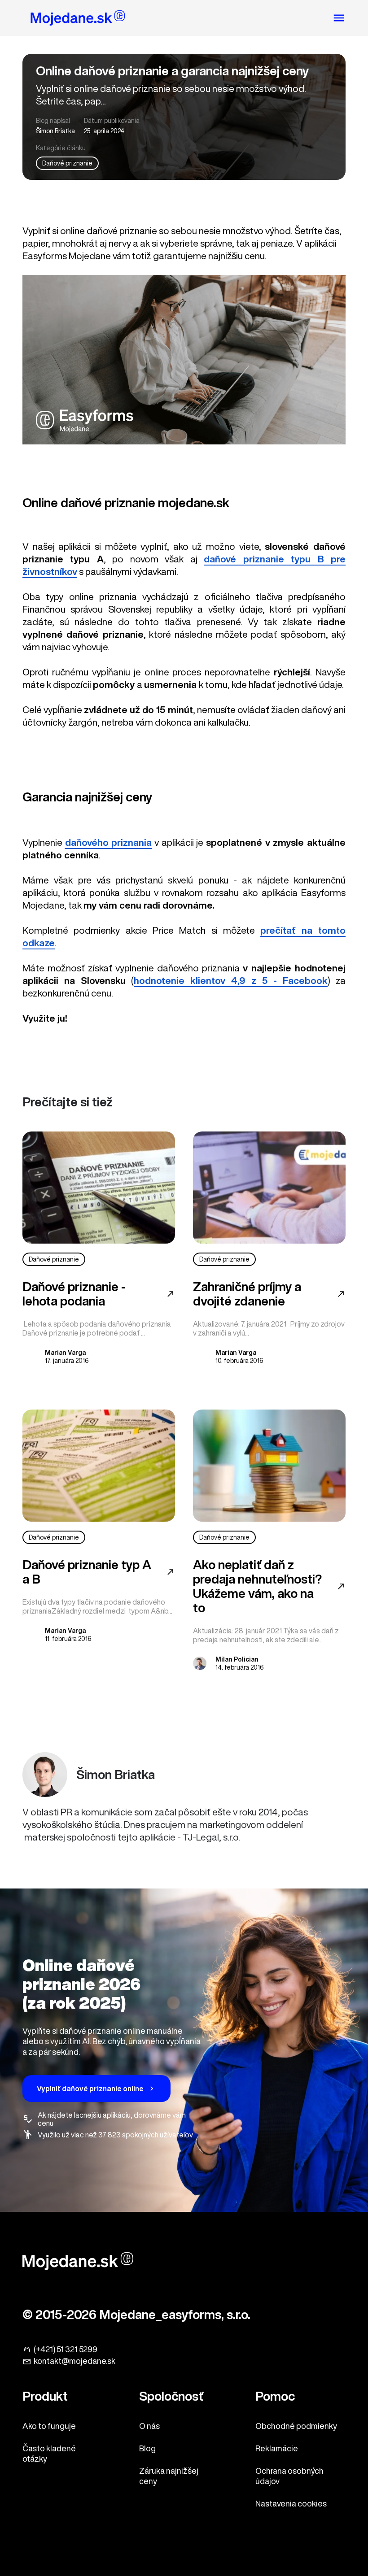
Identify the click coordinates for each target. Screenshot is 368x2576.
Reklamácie (277, 2448)
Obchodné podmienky (296, 2426)
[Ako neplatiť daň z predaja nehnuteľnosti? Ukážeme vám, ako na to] (269, 1466)
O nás (149, 2426)
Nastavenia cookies (291, 2503)
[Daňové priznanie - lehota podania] (99, 1188)
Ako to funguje (49, 2426)
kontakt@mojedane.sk (74, 2361)
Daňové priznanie (67, 163)
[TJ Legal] (78, 19)
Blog (147, 2448)
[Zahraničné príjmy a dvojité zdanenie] (269, 1188)
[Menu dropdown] (339, 18)
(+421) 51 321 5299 (66, 2349)
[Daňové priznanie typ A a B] (99, 1466)
